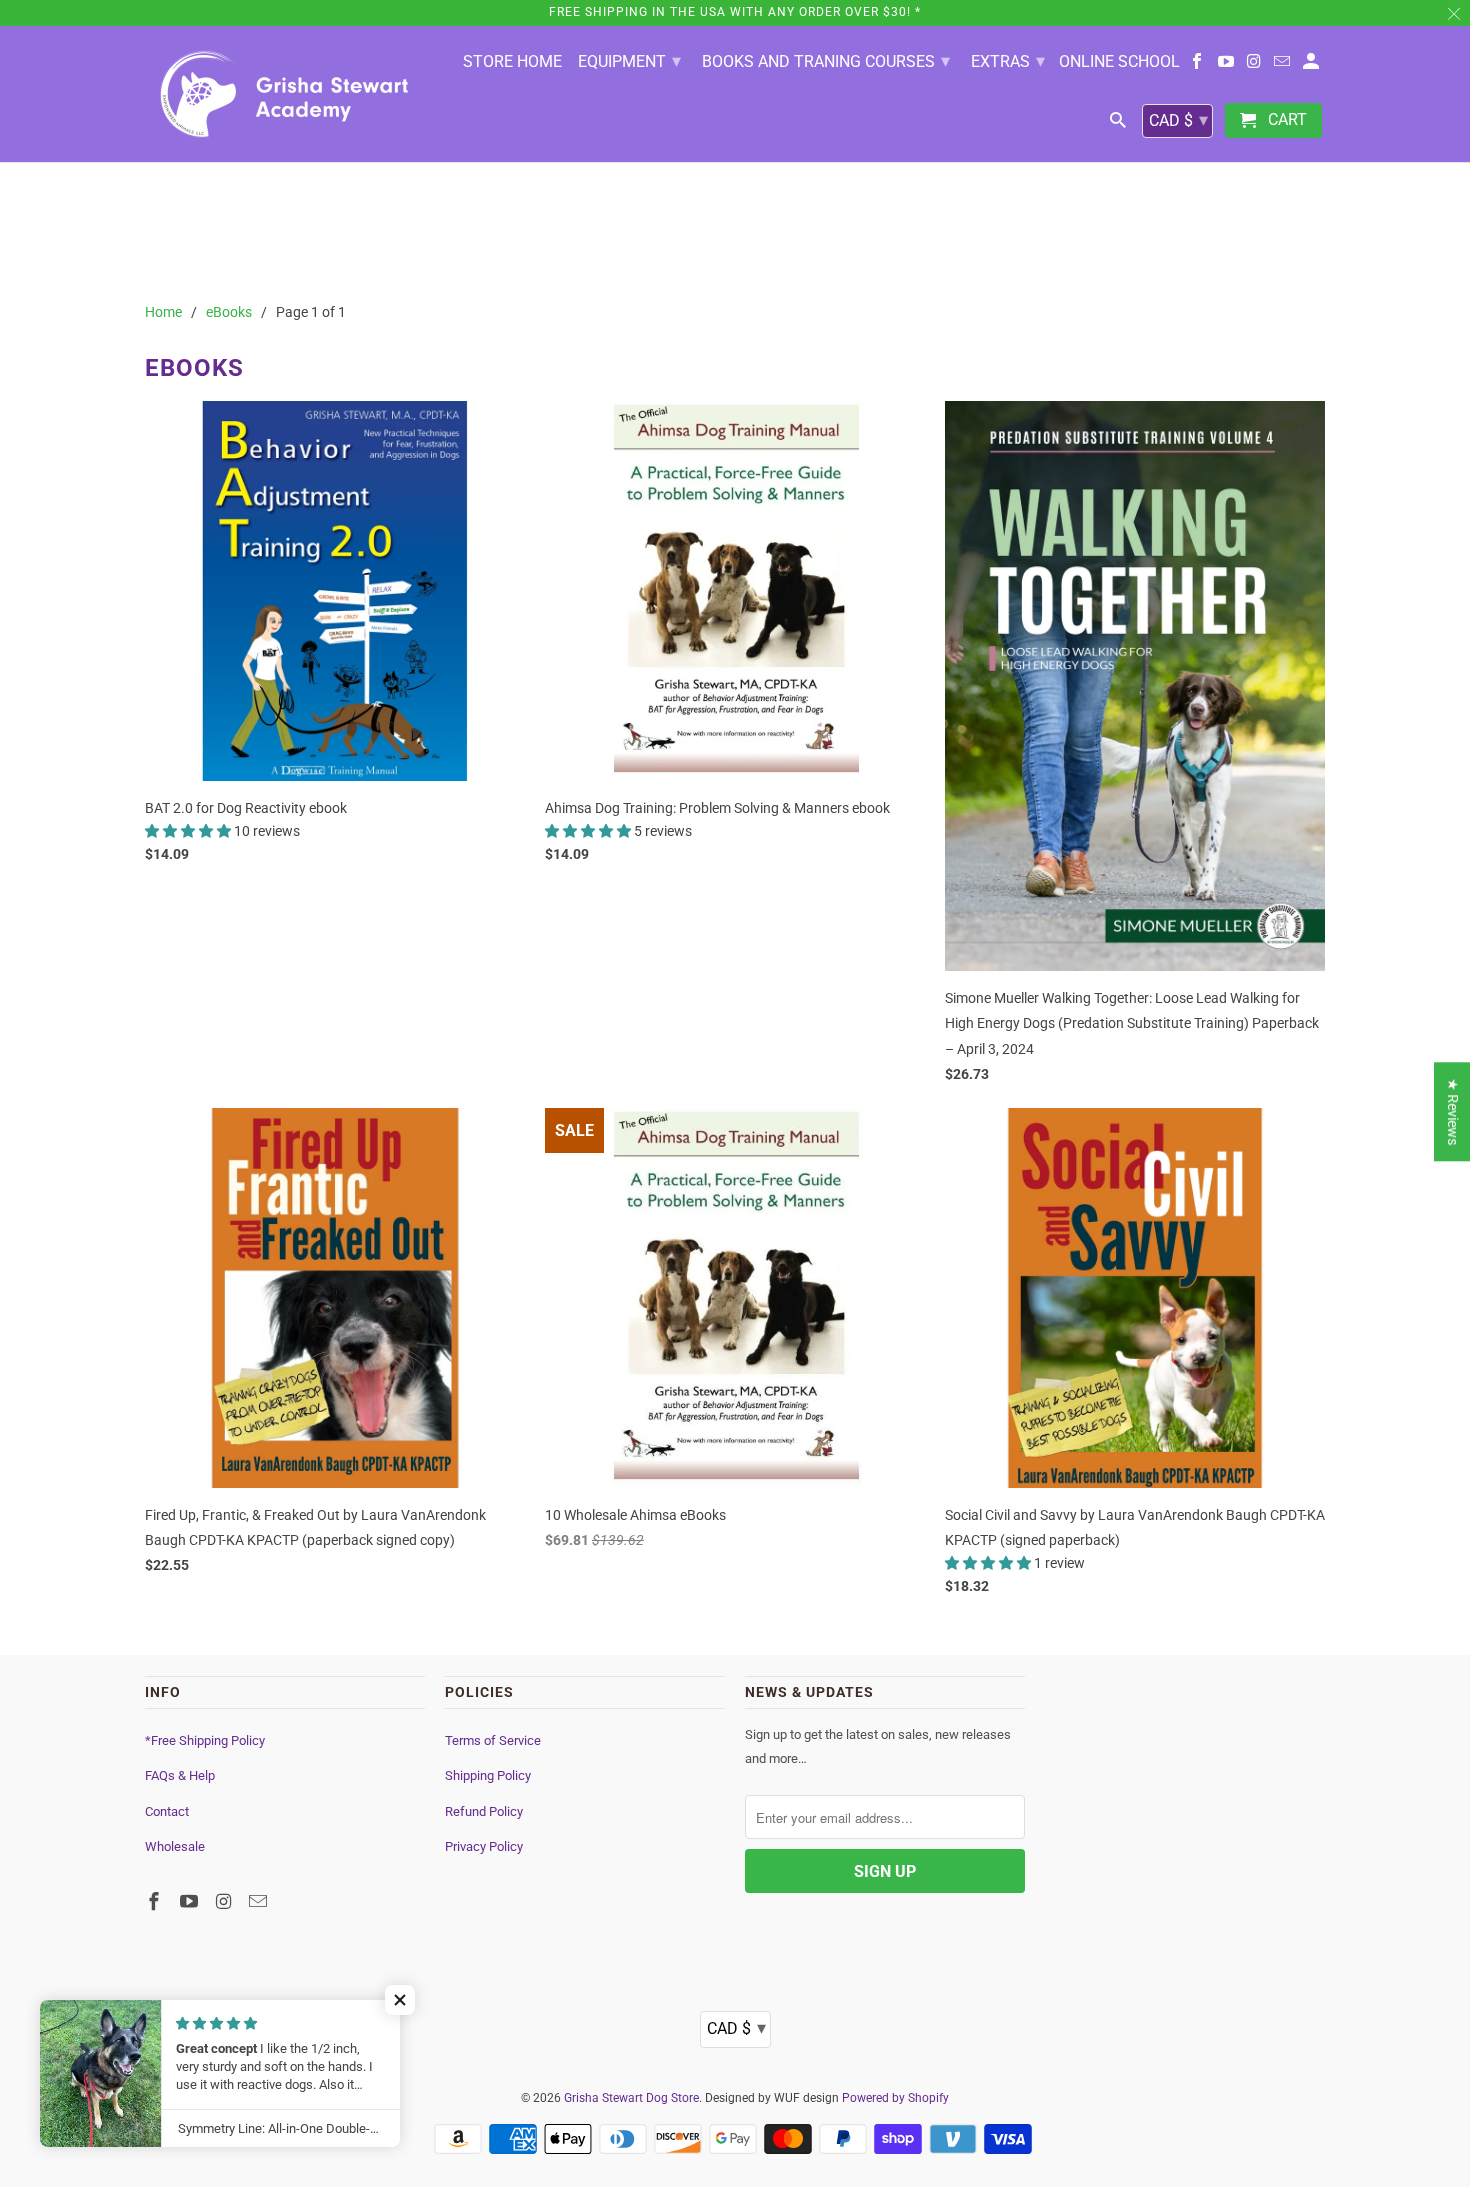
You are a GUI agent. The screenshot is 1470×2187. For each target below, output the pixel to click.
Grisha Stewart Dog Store (631, 2098)
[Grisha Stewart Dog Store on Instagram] (1255, 65)
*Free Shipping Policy (205, 1740)
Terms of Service (493, 1740)
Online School (1119, 62)
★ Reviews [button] (1453, 1111)
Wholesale (175, 1846)
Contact (167, 1811)
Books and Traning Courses (826, 60)
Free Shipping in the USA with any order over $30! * (735, 12)
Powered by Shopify (895, 2098)
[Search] (1119, 124)
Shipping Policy (488, 1775)
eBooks (229, 312)
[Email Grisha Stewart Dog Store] (1283, 65)
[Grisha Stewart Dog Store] (285, 94)
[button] (189, 831)
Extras (1008, 60)
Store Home (512, 62)
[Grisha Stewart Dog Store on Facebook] (1198, 65)
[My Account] (1312, 65)
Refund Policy (484, 1811)
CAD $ (1178, 119)
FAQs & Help (180, 1775)
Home (163, 312)
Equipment (629, 60)
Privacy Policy (484, 1846)
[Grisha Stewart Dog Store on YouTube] (1227, 65)
